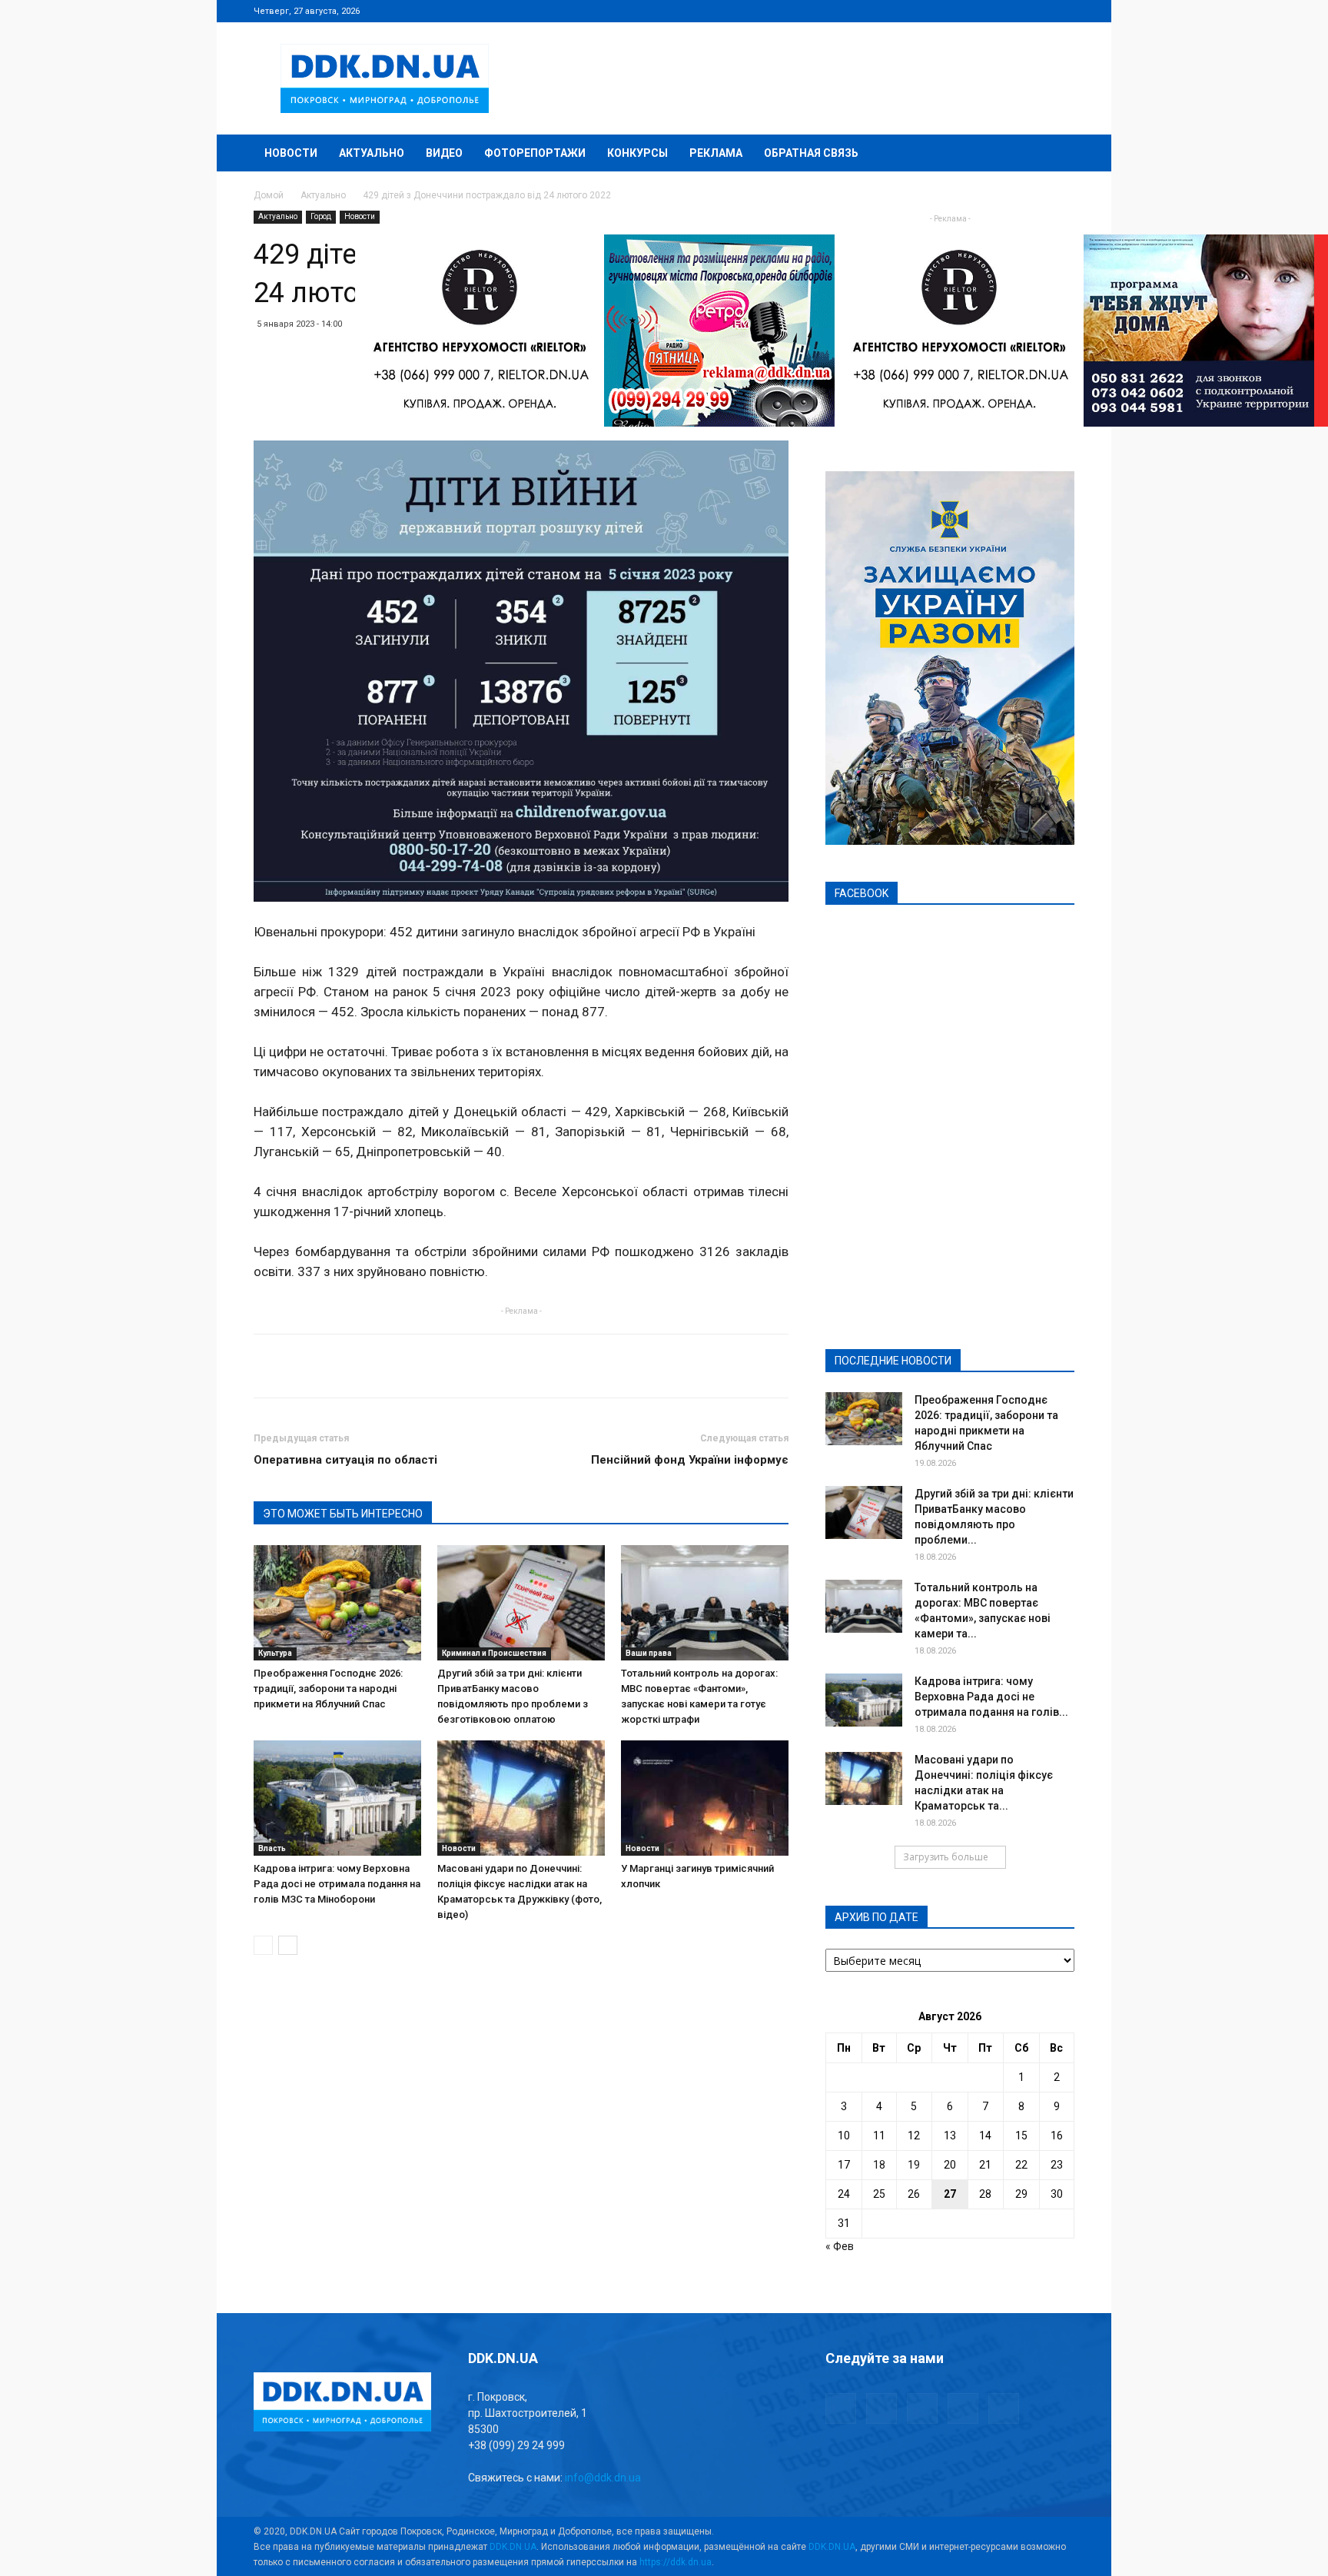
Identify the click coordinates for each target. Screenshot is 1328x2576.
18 (879, 2165)
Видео (444, 153)
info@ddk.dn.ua (603, 2478)
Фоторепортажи (535, 153)
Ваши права (649, 1653)
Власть (272, 1848)
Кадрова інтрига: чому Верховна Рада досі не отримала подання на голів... (991, 1697)
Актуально (372, 153)
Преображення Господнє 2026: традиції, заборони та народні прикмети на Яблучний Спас (328, 1689)
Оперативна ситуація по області (345, 1460)
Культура (275, 1653)
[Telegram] (987, 11)
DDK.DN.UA (513, 2547)
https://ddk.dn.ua (676, 2562)
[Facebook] (961, 11)
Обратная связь (811, 153)
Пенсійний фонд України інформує (690, 1460)
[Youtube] (1063, 11)
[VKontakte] (1037, 11)
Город (321, 216)
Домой (269, 195)
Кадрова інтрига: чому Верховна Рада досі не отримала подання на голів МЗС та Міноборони (337, 1884)
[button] (1056, 154)
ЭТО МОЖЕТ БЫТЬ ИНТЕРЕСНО (343, 1514)
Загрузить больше (946, 1857)
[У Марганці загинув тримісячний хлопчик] (705, 1798)
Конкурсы (637, 153)
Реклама (716, 153)
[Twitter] (1012, 11)
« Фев (840, 2246)
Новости (291, 153)
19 (914, 2165)
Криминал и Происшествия (494, 1653)
